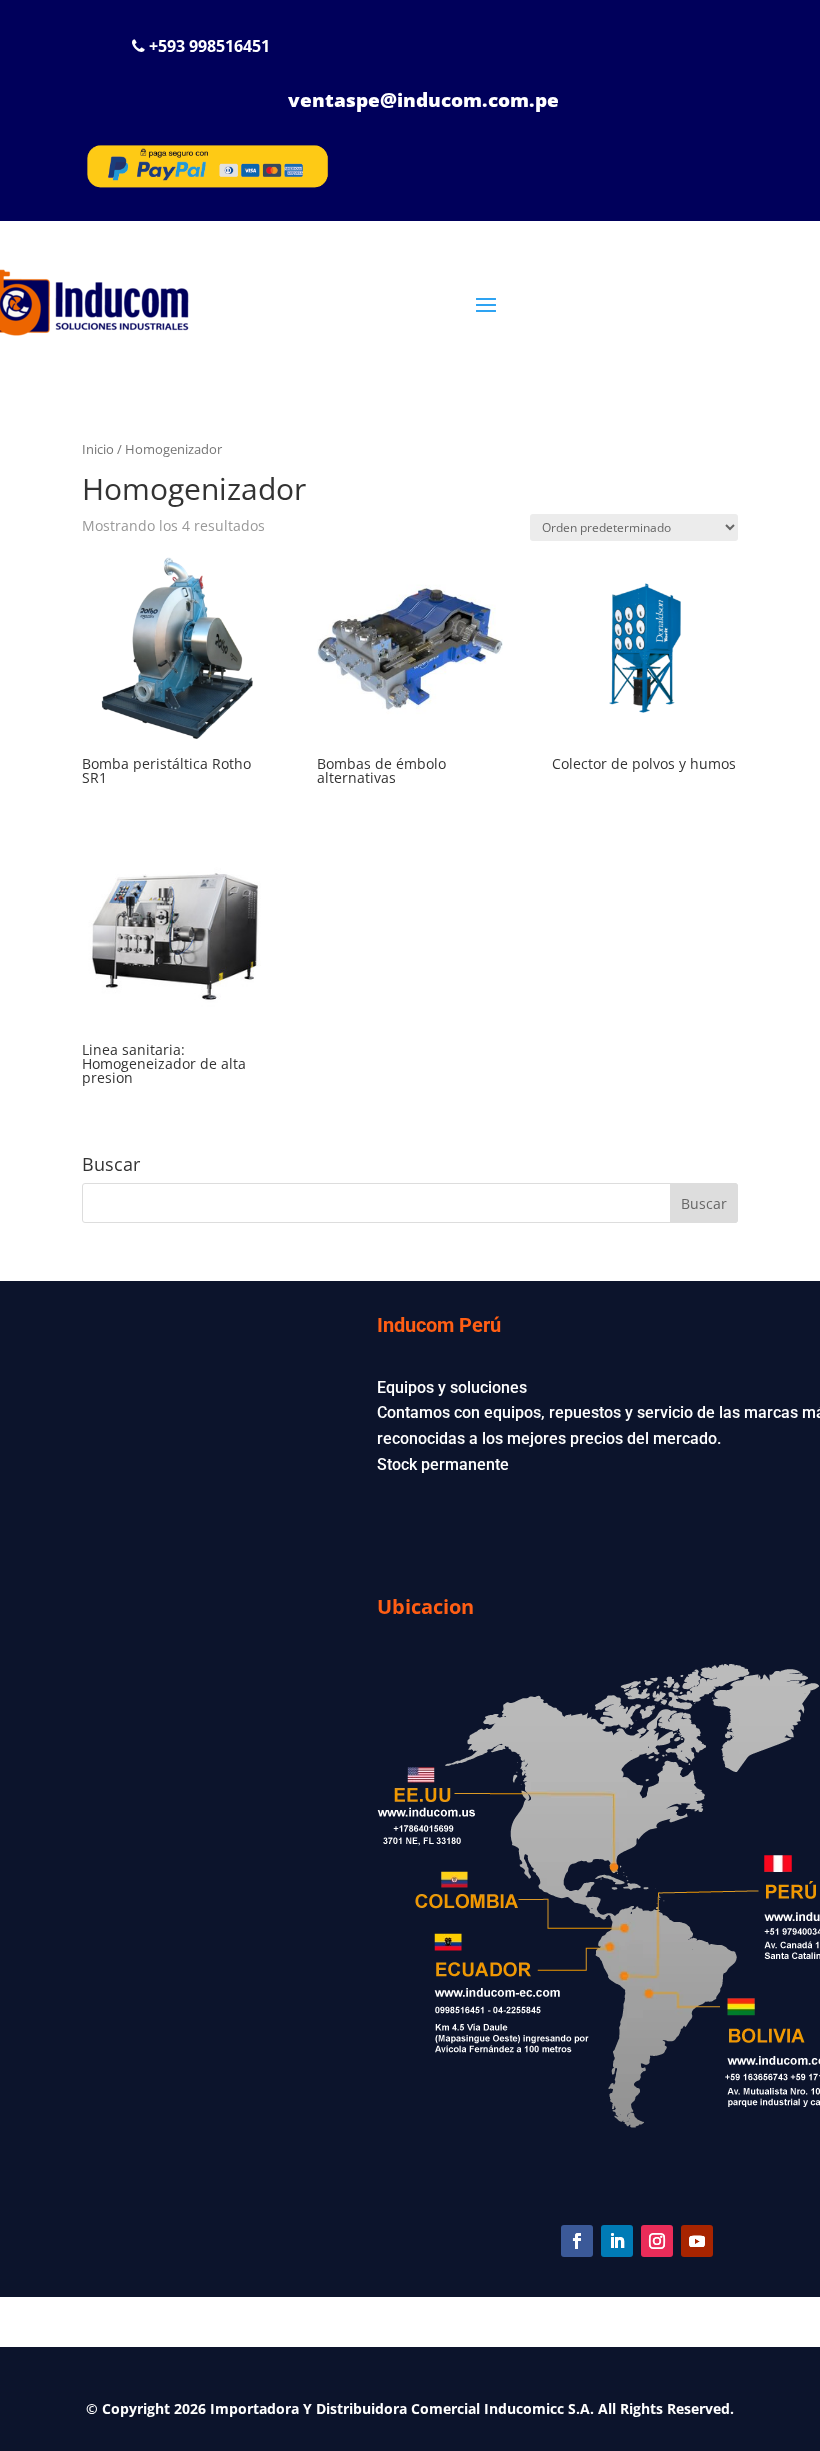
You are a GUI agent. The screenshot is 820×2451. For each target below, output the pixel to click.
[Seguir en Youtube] (697, 2241)
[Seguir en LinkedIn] (617, 2241)
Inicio (98, 449)
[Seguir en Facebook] (577, 2241)
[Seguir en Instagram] (657, 2241)
